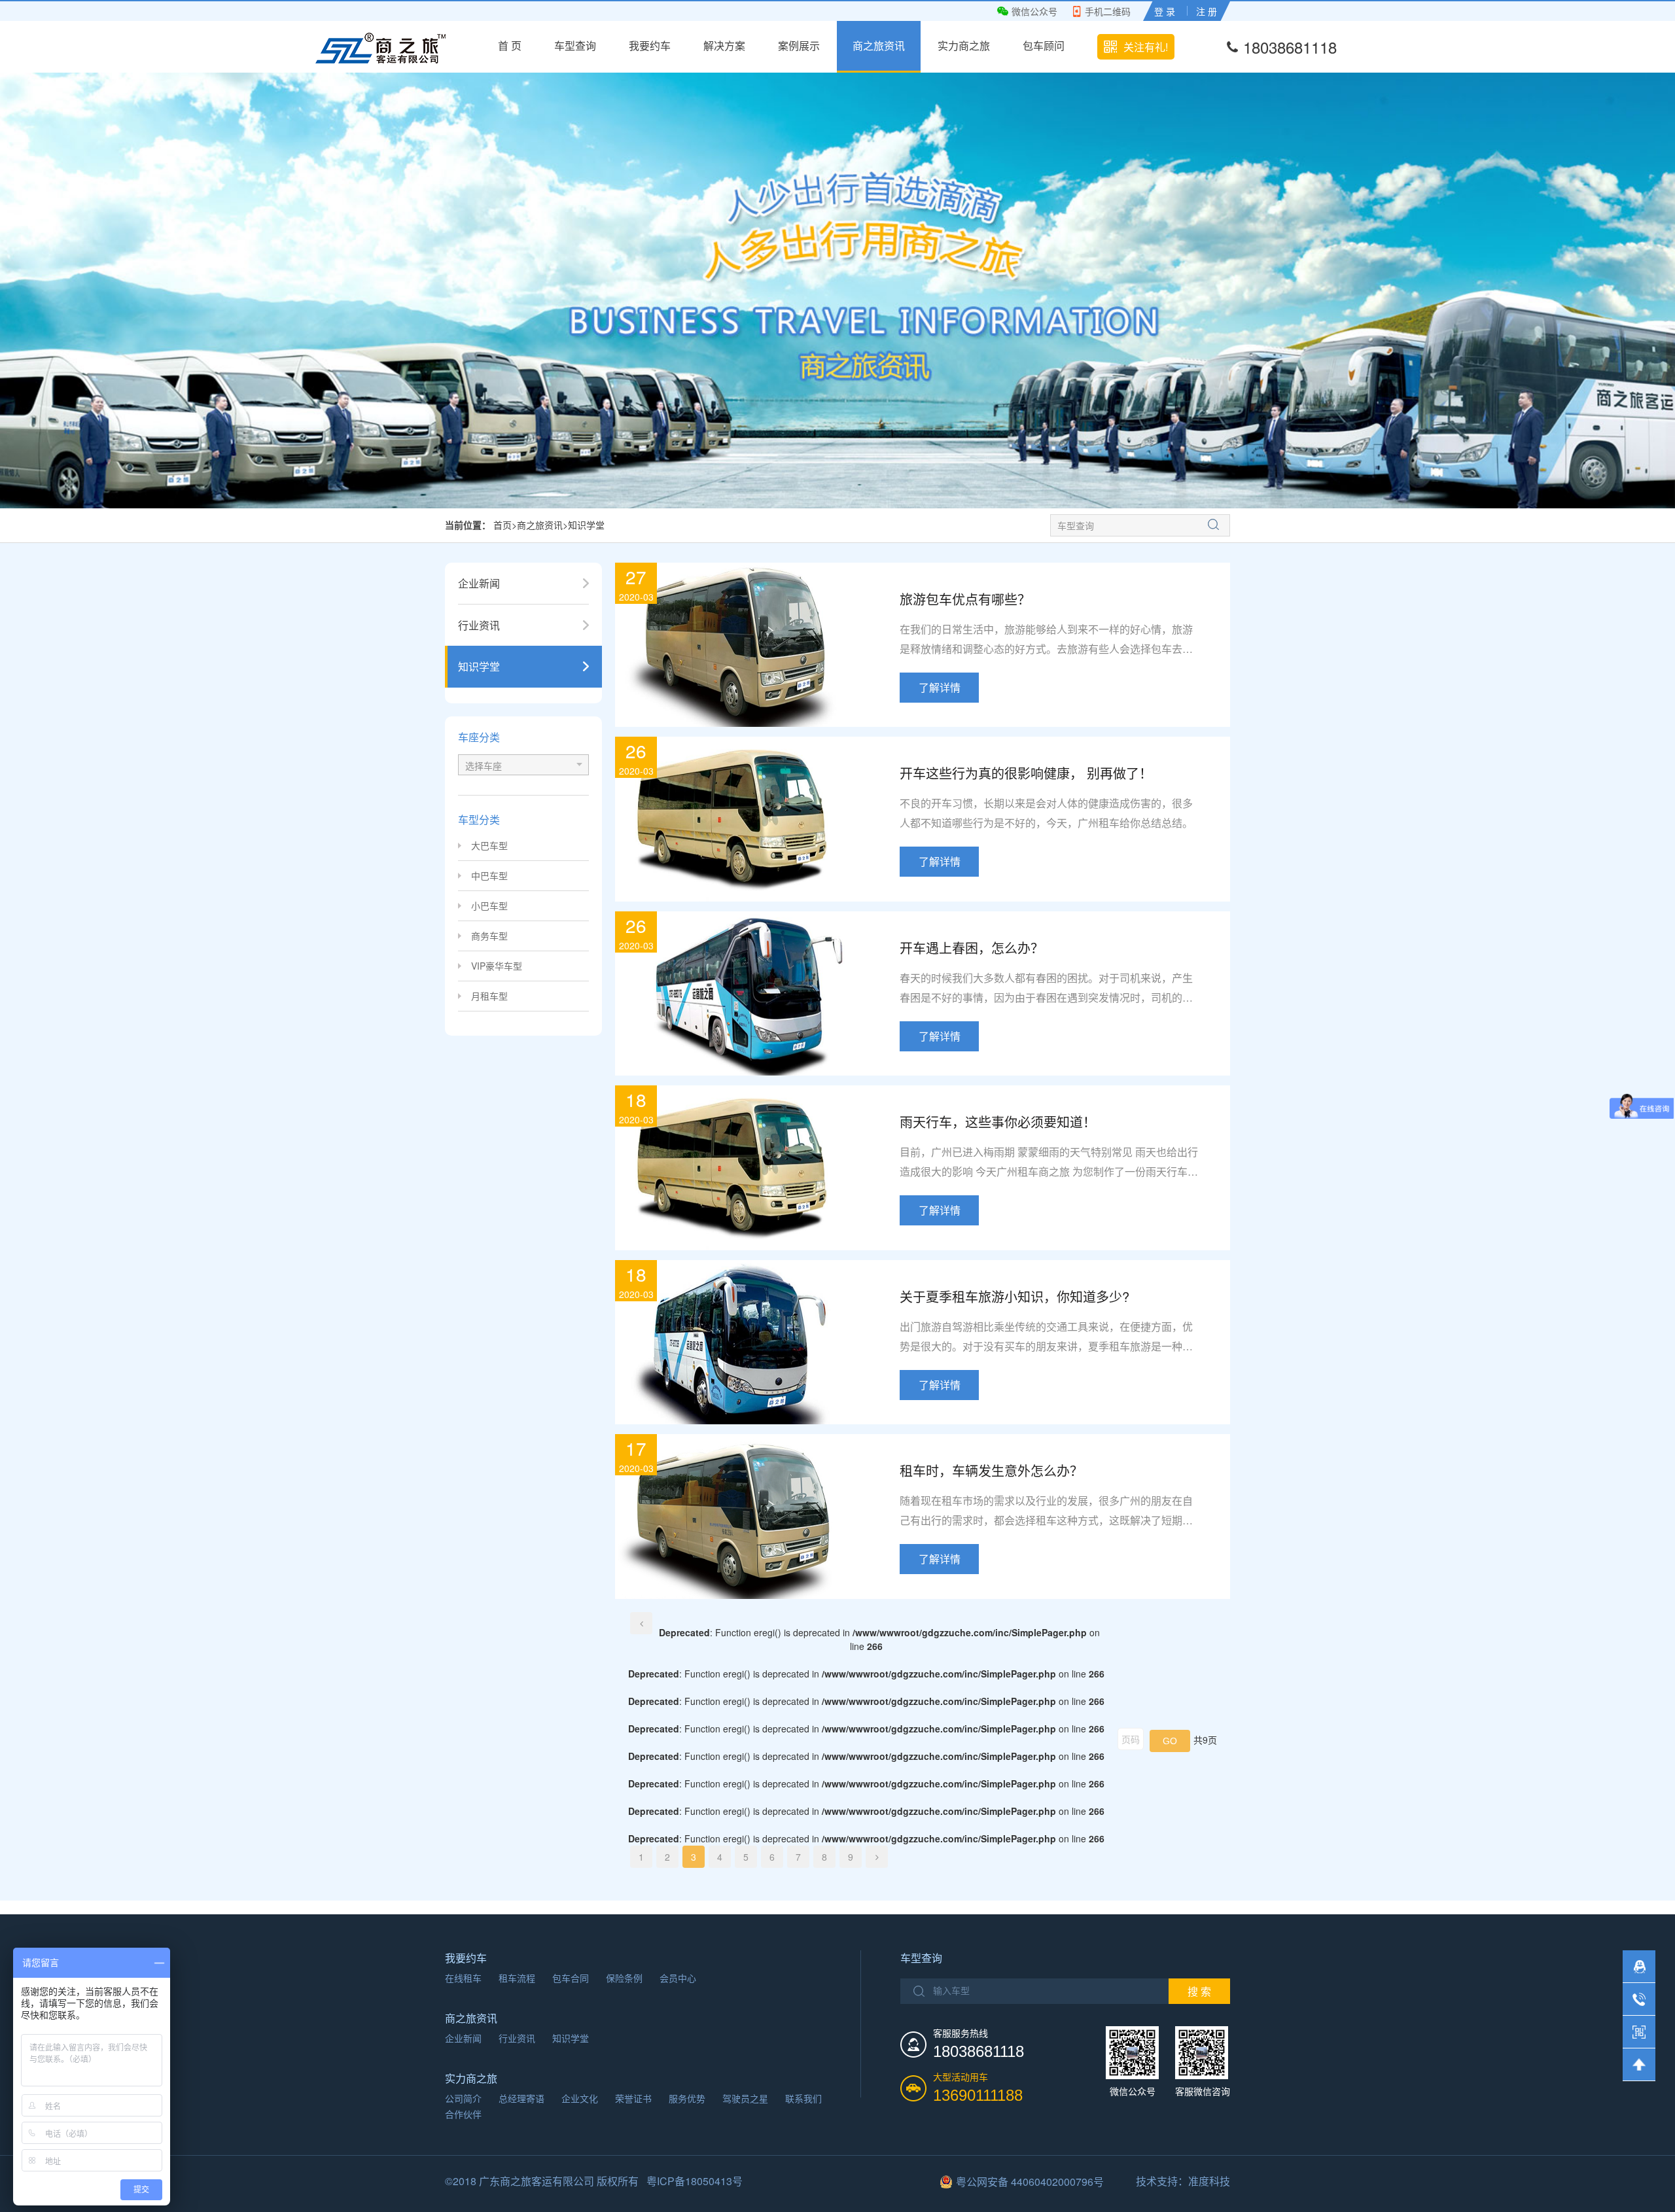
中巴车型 (489, 875)
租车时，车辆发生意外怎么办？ (991, 1470)
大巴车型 (489, 845)
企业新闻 (463, 2038)
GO (1170, 1741)
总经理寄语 (521, 2098)
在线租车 (463, 1978)
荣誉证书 (633, 2098)
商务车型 (489, 936)
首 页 (510, 45)
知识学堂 (586, 525)
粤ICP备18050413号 (695, 2181)
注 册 (1207, 11)
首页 (502, 525)
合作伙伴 (463, 2114)
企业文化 (580, 2098)
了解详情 (940, 687)
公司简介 (463, 2098)
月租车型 (489, 996)
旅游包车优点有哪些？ (965, 599)
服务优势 (687, 2098)
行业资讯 (517, 2038)
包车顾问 (1044, 45)
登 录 (1165, 11)
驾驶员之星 (745, 2098)
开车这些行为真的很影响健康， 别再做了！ (1026, 773)
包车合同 (571, 1978)
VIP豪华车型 (497, 966)
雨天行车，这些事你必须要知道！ (998, 1122)
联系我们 (803, 2098)
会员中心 (678, 1978)
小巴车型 (489, 905)
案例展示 (799, 45)
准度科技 (1209, 2181)
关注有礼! (1146, 47)
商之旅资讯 (879, 45)
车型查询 (575, 45)
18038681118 (1290, 47)
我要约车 (650, 45)
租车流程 (517, 1978)
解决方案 (724, 45)
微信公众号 (1034, 11)
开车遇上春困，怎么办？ (972, 948)
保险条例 (624, 1978)
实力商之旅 (964, 45)
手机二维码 (1108, 11)
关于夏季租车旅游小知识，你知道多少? (1014, 1296)
